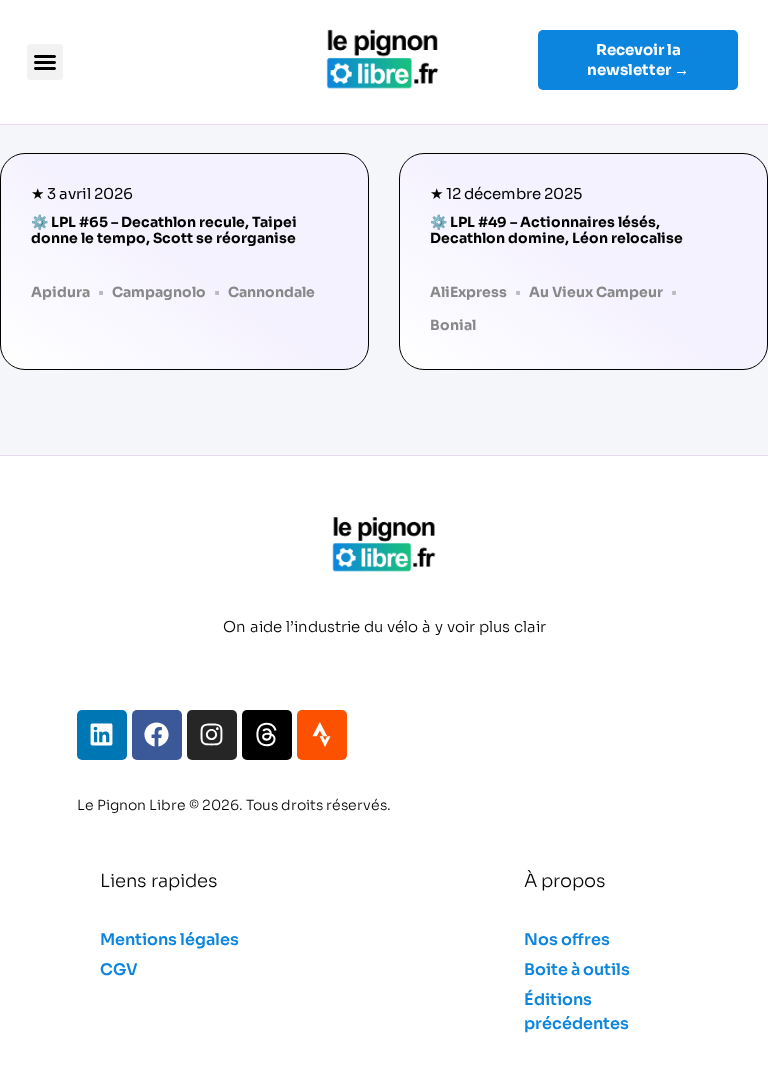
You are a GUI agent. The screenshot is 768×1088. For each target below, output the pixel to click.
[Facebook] (157, 735)
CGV (119, 969)
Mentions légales (169, 939)
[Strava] (322, 735)
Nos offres (567, 939)
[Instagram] (212, 735)
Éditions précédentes (576, 1011)
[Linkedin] (102, 735)
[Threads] (267, 735)
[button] (45, 62)
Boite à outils (577, 969)
